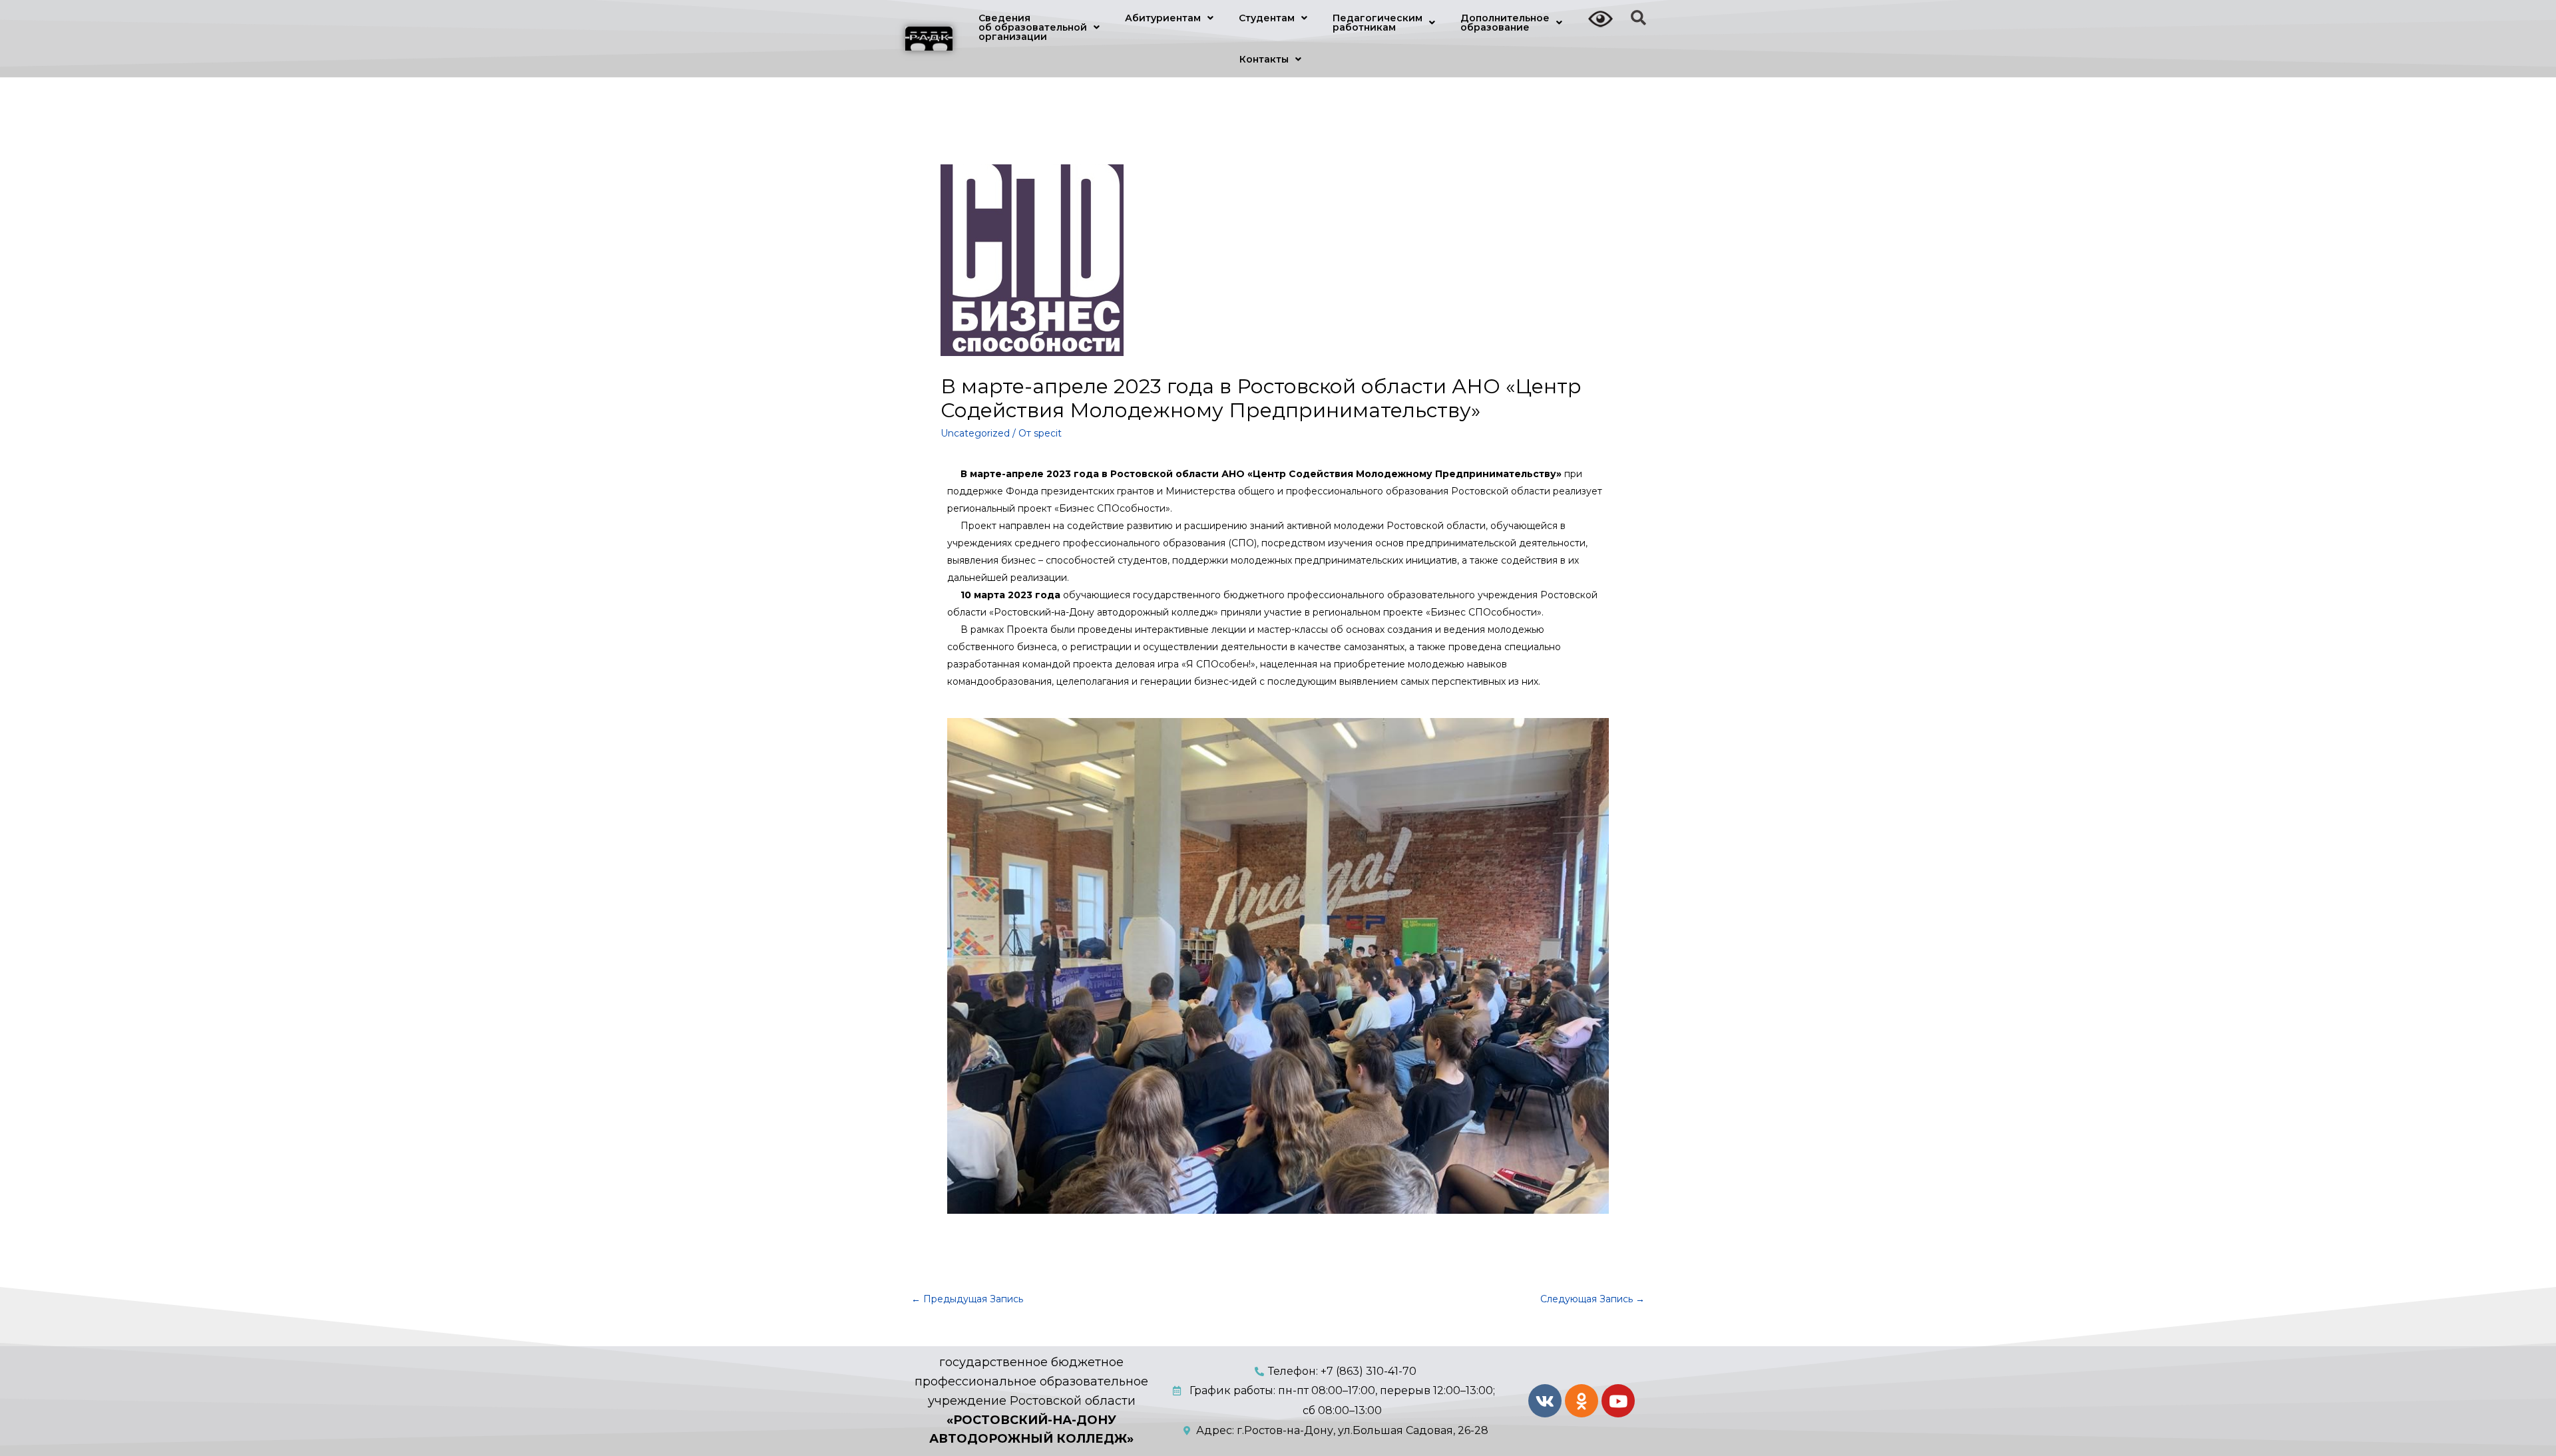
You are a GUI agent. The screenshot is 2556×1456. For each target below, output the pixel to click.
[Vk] (1545, 1401)
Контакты (1264, 59)
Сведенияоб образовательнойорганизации (1033, 27)
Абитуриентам (1163, 18)
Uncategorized (975, 433)
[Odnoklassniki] (1582, 1401)
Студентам (1267, 18)
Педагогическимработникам (1378, 23)
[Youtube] (1618, 1401)
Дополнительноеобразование (1505, 23)
